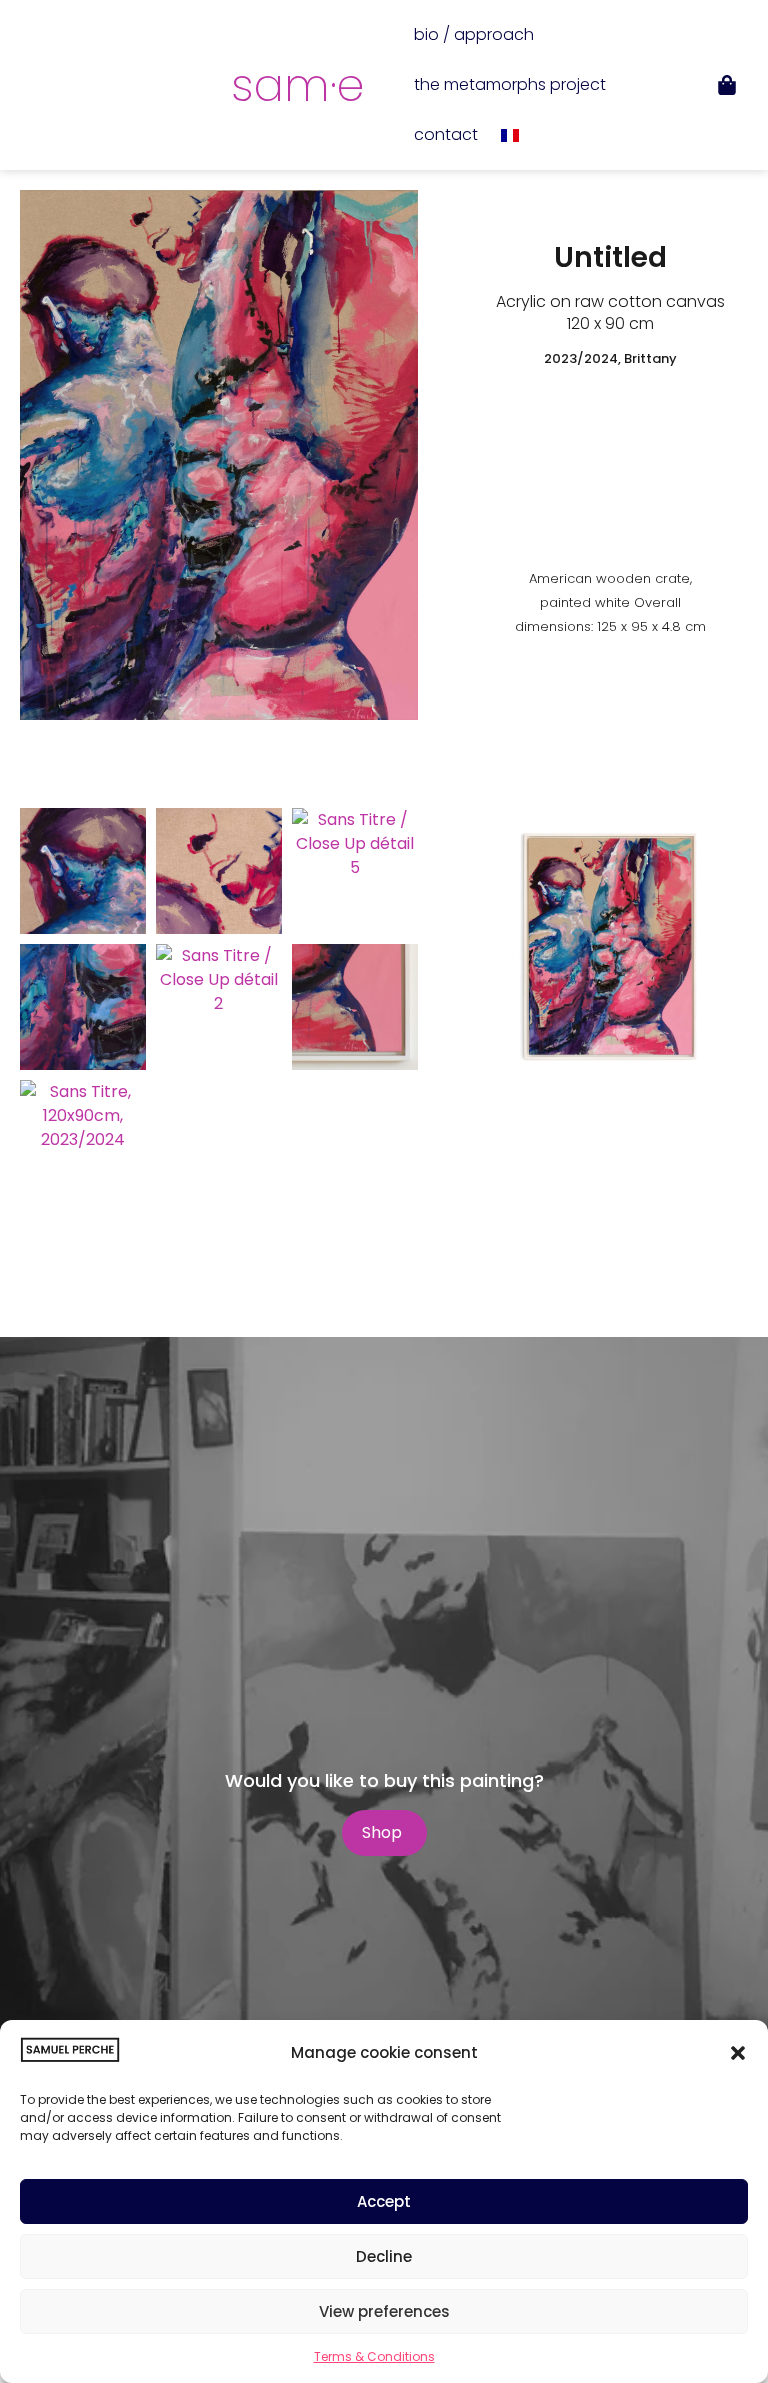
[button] (738, 2053)
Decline (384, 2256)
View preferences (384, 2311)
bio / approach (474, 34)
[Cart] (727, 85)
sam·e (297, 85)
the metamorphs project (510, 84)
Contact (446, 134)
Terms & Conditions (374, 2356)
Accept (384, 2201)
